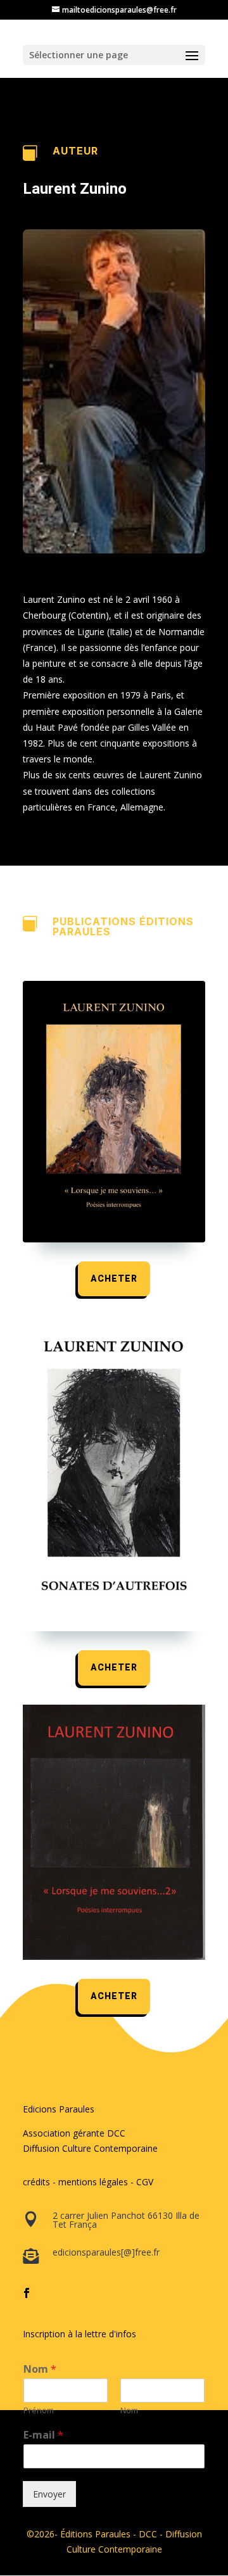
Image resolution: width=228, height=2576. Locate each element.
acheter (114, 1279)
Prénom (39, 2410)
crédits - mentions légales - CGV (88, 2182)
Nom (40, 2369)
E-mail (43, 2435)
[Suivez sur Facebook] (27, 2293)
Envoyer (49, 2494)
